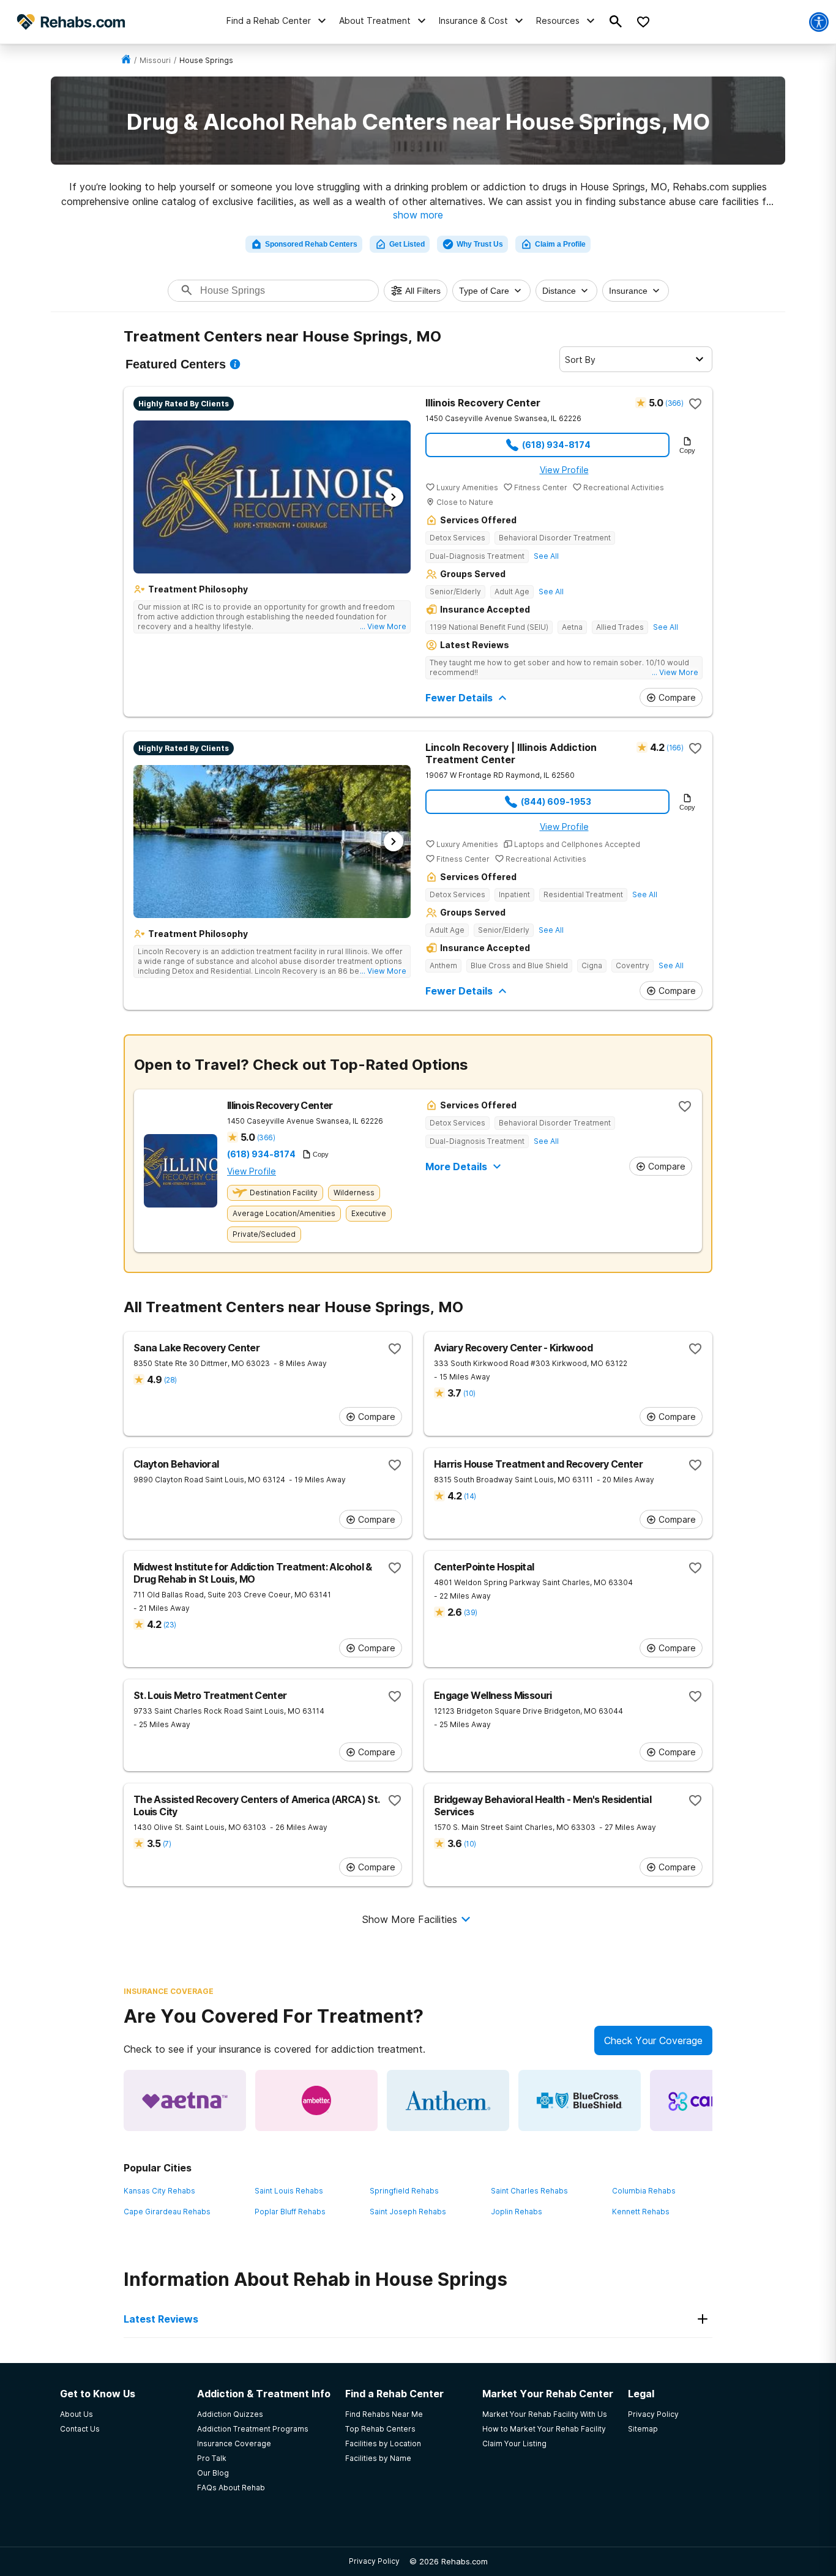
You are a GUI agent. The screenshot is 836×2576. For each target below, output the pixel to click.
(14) (470, 1496)
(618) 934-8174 (556, 445)
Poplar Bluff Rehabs (290, 2212)
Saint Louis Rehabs (289, 2191)
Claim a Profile (560, 244)
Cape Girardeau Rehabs (167, 2212)
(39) (470, 1612)
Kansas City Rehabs (159, 2191)
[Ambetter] (316, 2100)
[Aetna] (185, 2100)
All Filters (423, 291)
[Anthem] (448, 2100)
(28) (170, 1380)
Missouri (155, 60)
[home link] (126, 60)
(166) (675, 748)
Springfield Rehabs (404, 2191)
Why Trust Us (480, 244)
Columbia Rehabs (644, 2191)
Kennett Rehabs (641, 2212)
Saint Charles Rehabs (529, 2191)
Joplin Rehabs (517, 2212)
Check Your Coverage (653, 2040)
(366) (674, 403)
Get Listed (407, 244)
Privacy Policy (374, 2561)
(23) (170, 1625)
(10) (469, 1393)
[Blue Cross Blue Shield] (580, 2100)
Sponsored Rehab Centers (311, 244)
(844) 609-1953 (556, 801)
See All (546, 556)
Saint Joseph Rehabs (408, 2212)
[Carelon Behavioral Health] (711, 2100)
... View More (383, 626)
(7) (167, 1844)
